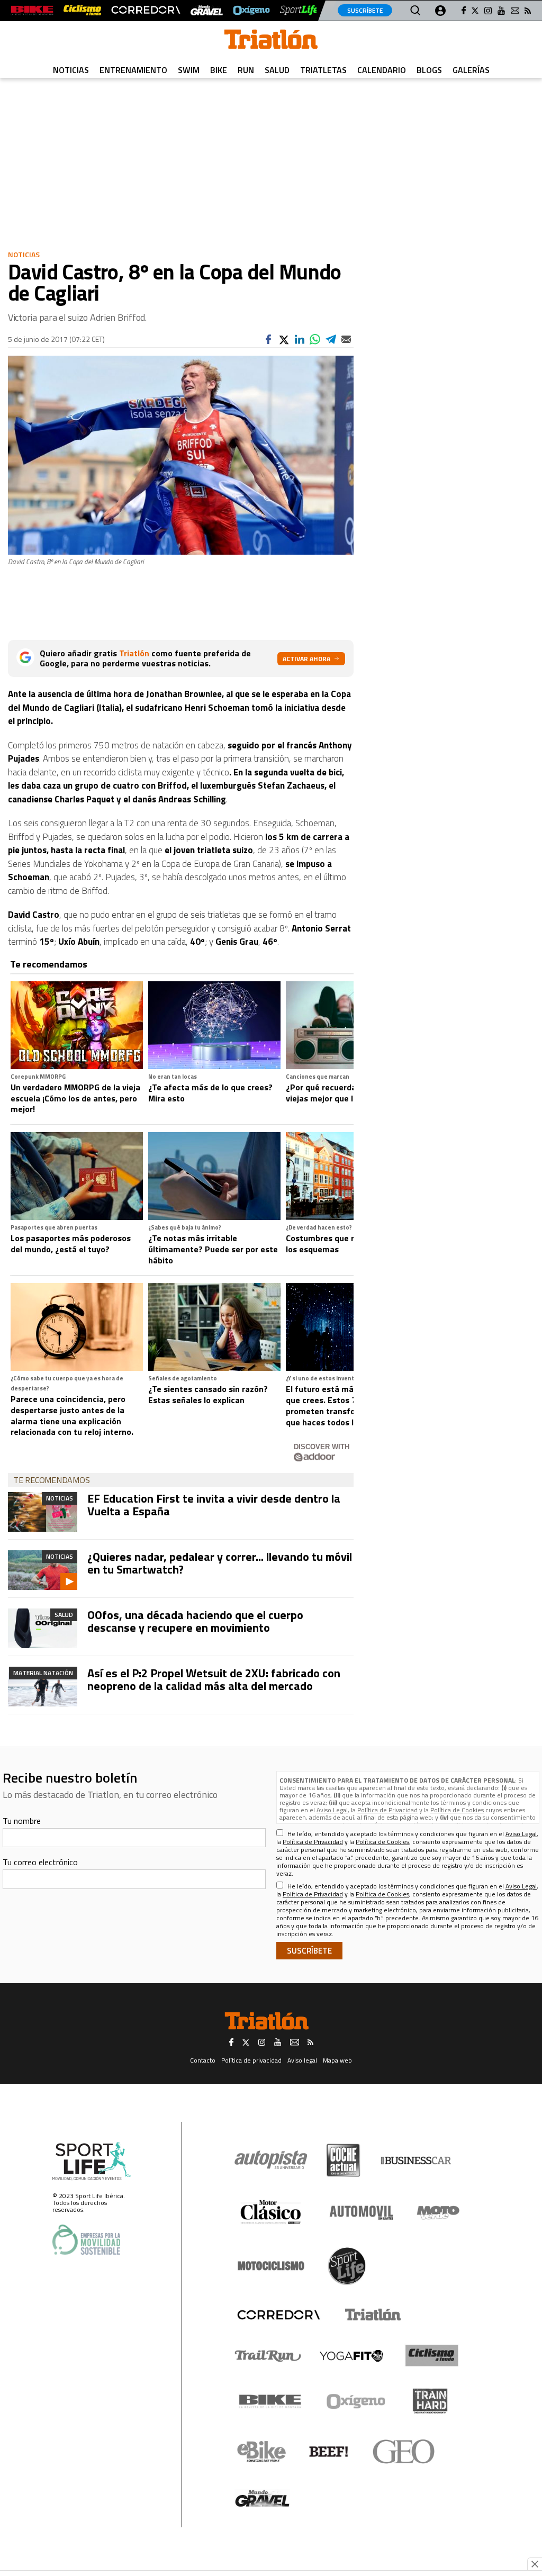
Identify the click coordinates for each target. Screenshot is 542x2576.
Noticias (71, 70)
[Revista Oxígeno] (251, 10)
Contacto (203, 2060)
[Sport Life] (347, 2266)
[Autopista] (271, 2160)
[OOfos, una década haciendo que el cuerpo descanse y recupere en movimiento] (43, 1628)
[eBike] (262, 2452)
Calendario (382, 70)
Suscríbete (365, 10)
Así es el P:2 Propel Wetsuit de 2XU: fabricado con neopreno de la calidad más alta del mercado (214, 1679)
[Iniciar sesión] (440, 11)
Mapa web (337, 2060)
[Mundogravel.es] (207, 10)
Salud (277, 70)
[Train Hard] (430, 2401)
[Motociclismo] (271, 2266)
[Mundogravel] (262, 2498)
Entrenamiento (133, 70)
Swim (189, 70)
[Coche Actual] (343, 2160)
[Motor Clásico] (271, 2212)
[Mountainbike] (32, 10)
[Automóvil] (361, 2212)
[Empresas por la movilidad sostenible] (86, 2240)
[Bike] (270, 2401)
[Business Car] (416, 2161)
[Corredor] (278, 2315)
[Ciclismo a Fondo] (432, 2356)
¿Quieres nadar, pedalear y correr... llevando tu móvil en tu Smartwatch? (220, 1563)
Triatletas (323, 70)
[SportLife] (300, 10)
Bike (219, 70)
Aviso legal (302, 2060)
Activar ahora (306, 659)
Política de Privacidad (387, 1810)
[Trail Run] (268, 2356)
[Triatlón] (371, 2315)
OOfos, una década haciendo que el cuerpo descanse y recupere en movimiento (195, 1621)
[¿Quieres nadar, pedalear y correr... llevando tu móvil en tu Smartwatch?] (43, 1570)
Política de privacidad (251, 2060)
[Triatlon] (271, 41)
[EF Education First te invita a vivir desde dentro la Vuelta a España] (43, 1512)
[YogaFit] (351, 2356)
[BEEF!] (329, 2452)
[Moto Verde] (438, 2212)
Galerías (471, 70)
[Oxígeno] (358, 2401)
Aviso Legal (332, 1810)
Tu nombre (22, 1821)
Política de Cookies (457, 1810)
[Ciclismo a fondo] (82, 10)
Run (246, 70)
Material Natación (43, 1673)
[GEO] (404, 2452)
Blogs (429, 70)
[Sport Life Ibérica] (92, 2161)
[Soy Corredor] (146, 10)
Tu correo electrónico (40, 1862)
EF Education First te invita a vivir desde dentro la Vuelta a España (214, 1505)
